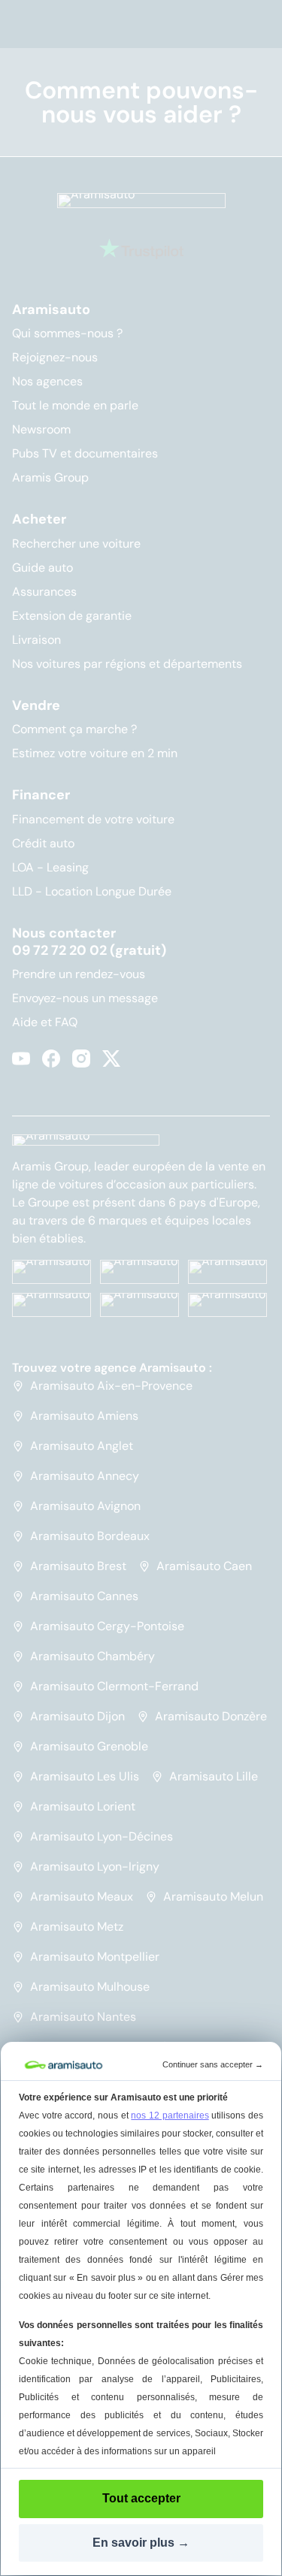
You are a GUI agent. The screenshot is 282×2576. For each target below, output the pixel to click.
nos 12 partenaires (170, 2115)
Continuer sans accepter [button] (213, 2064)
